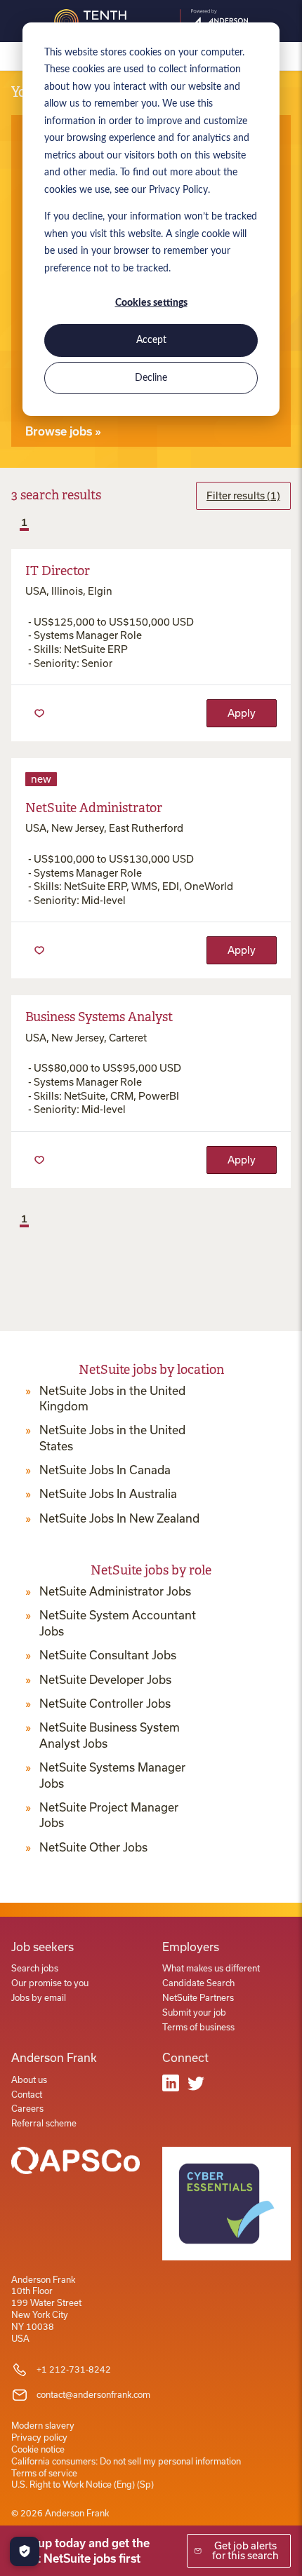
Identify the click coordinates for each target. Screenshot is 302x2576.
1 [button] (24, 522)
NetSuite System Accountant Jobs (118, 1623)
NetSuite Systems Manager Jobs (112, 1775)
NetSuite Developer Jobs (105, 1680)
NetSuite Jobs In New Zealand (119, 1518)
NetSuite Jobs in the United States (112, 1438)
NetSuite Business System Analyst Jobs (110, 1735)
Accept (151, 340)
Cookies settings (151, 303)
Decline (151, 378)
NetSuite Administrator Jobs (115, 1591)
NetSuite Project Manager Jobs (109, 1815)
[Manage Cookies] (25, 2551)
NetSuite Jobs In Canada (105, 1470)
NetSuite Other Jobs (93, 1847)
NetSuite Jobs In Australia (108, 1494)
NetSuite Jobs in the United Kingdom (112, 1398)
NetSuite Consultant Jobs (108, 1655)
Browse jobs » (63, 431)
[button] (13, 524)
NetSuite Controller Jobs (105, 1704)
